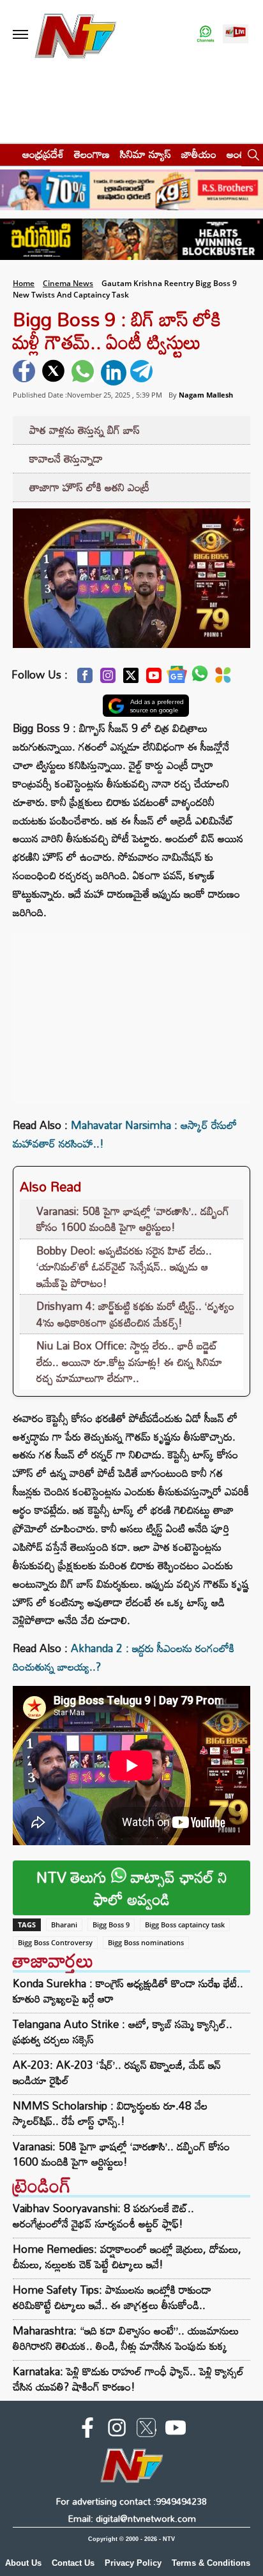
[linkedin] (114, 373)
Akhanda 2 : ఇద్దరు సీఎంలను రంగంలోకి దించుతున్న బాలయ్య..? (124, 1657)
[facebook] (26, 373)
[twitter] (55, 373)
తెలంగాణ (92, 154)
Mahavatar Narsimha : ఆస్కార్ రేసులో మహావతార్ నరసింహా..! (125, 1134)
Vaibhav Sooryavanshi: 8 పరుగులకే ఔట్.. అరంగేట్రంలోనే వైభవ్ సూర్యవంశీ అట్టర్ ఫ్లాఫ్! (103, 2216)
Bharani (64, 1925)
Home (24, 283)
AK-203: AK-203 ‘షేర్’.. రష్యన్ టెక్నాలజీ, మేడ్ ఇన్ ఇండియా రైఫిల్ (117, 2073)
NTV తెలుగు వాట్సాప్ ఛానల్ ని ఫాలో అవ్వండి (132, 1888)
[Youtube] (154, 679)
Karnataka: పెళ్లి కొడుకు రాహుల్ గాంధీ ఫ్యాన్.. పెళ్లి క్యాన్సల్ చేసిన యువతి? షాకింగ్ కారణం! (128, 2379)
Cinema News (68, 283)
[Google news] (177, 678)
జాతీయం (199, 154)
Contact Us (73, 2563)
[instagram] (117, 2430)
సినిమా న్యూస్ (146, 154)
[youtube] (176, 2430)
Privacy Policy (133, 2563)
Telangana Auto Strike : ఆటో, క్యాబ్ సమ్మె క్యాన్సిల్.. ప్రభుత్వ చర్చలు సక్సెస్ (123, 2032)
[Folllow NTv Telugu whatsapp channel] (206, 35)
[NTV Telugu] (76, 35)
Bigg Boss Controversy (55, 1942)
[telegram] (143, 373)
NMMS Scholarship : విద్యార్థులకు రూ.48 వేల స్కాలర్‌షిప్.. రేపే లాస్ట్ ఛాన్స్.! (110, 2113)
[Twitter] (131, 679)
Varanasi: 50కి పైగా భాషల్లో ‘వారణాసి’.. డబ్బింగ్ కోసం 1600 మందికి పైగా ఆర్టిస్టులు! (133, 1219)
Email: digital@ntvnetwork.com (132, 2518)
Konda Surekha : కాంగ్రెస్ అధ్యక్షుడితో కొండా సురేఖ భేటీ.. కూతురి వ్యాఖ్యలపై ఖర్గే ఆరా (128, 1991)
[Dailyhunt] (223, 679)
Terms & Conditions (211, 2563)
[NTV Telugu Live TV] (236, 35)
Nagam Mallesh (206, 395)
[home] (7, 154)
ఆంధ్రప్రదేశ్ (43, 154)
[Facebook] (85, 679)
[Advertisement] (131, 1011)
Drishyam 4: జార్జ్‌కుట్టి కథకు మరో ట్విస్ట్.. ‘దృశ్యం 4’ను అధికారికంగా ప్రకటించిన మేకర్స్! (135, 1314)
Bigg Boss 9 (111, 1925)
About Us (23, 2563)
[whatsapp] (84, 373)
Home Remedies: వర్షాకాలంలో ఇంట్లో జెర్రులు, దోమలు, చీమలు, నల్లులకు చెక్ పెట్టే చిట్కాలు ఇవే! (127, 2256)
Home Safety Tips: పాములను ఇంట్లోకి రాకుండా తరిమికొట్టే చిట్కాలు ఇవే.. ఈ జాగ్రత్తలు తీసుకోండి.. (112, 2297)
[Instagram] (108, 679)
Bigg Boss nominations (146, 1942)
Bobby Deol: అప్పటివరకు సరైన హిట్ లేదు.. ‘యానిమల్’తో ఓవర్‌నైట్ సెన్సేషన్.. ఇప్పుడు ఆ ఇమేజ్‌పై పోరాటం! (124, 1267)
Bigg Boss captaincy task (185, 1925)
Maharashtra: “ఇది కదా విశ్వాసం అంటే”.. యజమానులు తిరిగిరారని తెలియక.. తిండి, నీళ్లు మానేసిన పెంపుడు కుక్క (126, 2338)
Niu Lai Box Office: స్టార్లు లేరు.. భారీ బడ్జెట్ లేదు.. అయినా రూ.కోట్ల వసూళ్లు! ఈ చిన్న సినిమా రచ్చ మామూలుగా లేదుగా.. (129, 1362)
